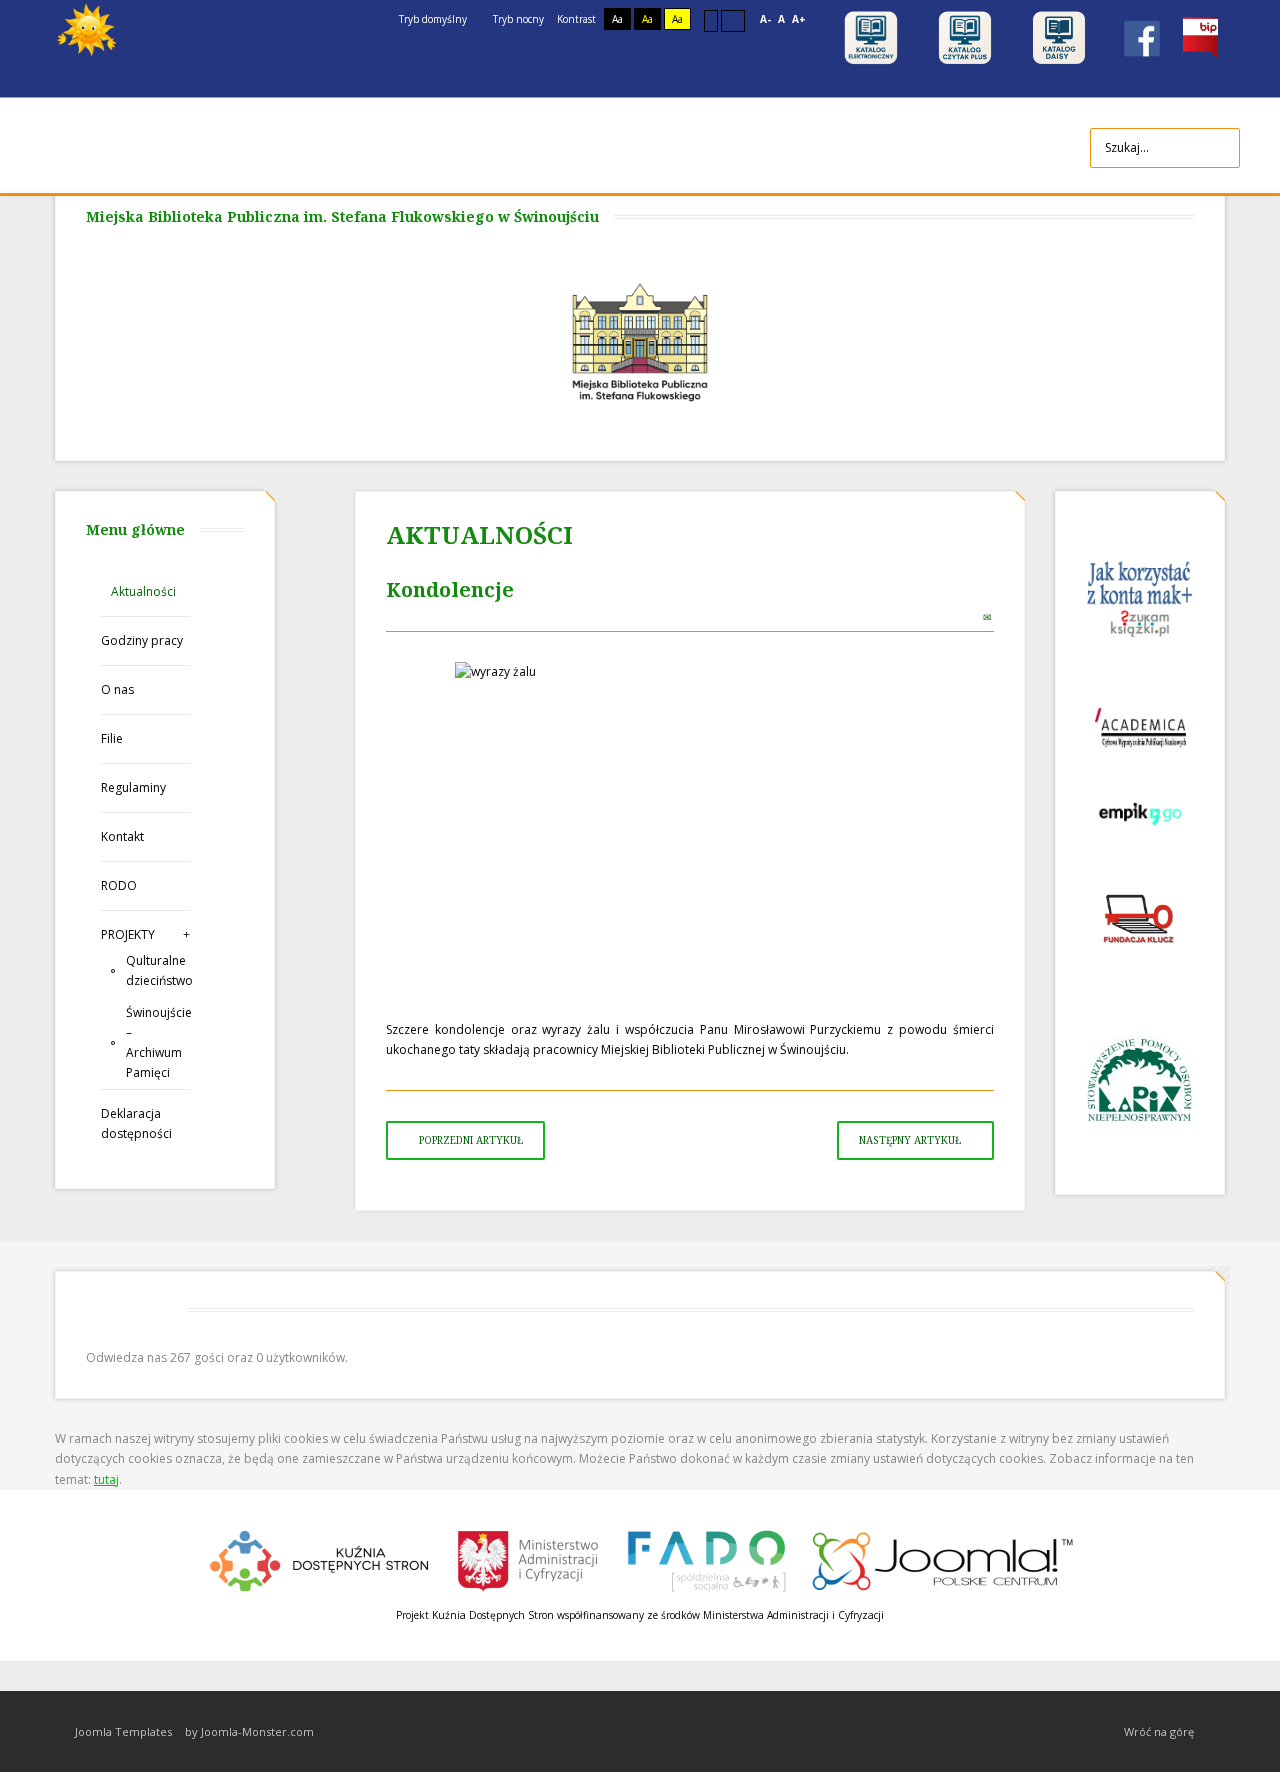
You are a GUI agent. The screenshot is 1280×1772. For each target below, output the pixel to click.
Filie (112, 738)
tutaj (106, 1479)
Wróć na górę (1159, 1731)
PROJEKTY (128, 934)
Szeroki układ (733, 20)
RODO (119, 885)
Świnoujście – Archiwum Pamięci (158, 1042)
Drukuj (967, 617)
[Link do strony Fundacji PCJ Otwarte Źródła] (943, 1558)
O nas (117, 689)
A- (765, 19)
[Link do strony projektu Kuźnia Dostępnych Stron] (320, 1558)
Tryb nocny (517, 19)
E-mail (988, 617)
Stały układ (711, 20)
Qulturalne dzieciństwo (158, 970)
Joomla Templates (123, 1731)
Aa (617, 19)
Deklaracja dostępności (136, 1123)
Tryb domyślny (431, 19)
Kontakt (122, 836)
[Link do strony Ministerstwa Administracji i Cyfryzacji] (529, 1558)
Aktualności (143, 591)
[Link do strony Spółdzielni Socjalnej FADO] (706, 1558)
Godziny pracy (142, 640)
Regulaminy (133, 787)
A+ (799, 19)
